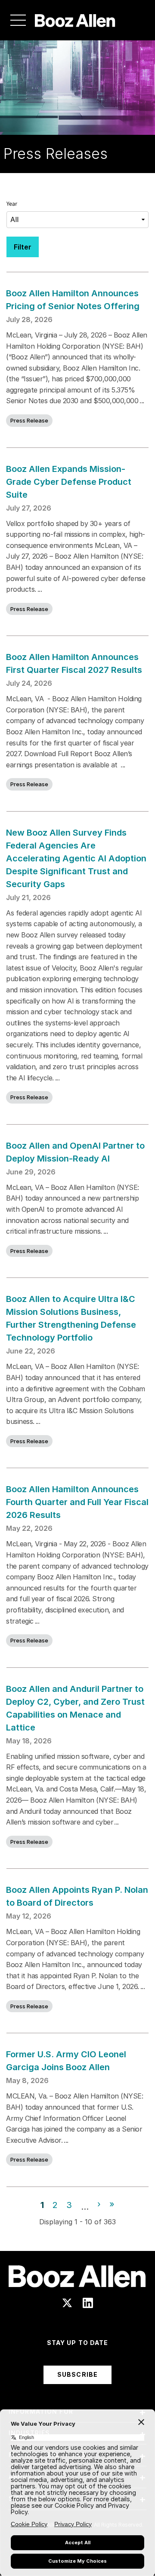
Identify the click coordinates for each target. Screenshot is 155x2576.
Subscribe (77, 2374)
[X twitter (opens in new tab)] (67, 2303)
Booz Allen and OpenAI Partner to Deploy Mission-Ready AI (75, 1152)
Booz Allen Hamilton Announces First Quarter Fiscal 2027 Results (74, 663)
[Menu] (18, 20)
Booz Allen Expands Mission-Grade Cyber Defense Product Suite (69, 482)
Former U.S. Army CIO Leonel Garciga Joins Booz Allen (66, 2061)
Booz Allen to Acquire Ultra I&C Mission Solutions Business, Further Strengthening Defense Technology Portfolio (71, 1318)
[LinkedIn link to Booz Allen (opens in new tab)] (88, 2303)
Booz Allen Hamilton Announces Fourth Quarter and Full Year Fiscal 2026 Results (77, 1502)
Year (12, 204)
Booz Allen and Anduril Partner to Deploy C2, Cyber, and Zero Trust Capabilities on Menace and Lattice (75, 1708)
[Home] (75, 20)
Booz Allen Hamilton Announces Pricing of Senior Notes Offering (73, 300)
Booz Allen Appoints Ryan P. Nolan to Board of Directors (77, 1896)
